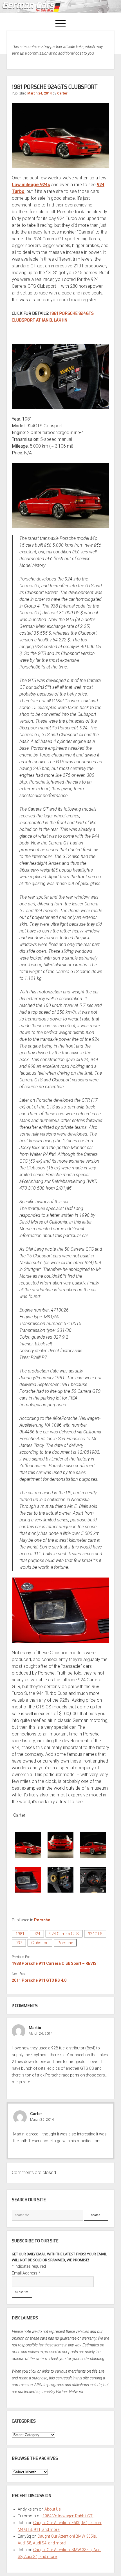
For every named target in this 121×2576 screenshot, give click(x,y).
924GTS (95, 1934)
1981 (20, 1934)
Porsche (42, 1920)
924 (37, 1934)
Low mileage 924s (31, 185)
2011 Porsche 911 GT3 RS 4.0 (39, 1980)
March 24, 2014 (40, 93)
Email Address (26, 2273)
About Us (53, 2509)
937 (19, 1943)
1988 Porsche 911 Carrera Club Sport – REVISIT (56, 1963)
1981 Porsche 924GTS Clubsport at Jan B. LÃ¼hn (53, 317)
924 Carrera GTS (64, 1934)
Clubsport (40, 1943)
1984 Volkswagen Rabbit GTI (68, 2516)
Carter (62, 93)
